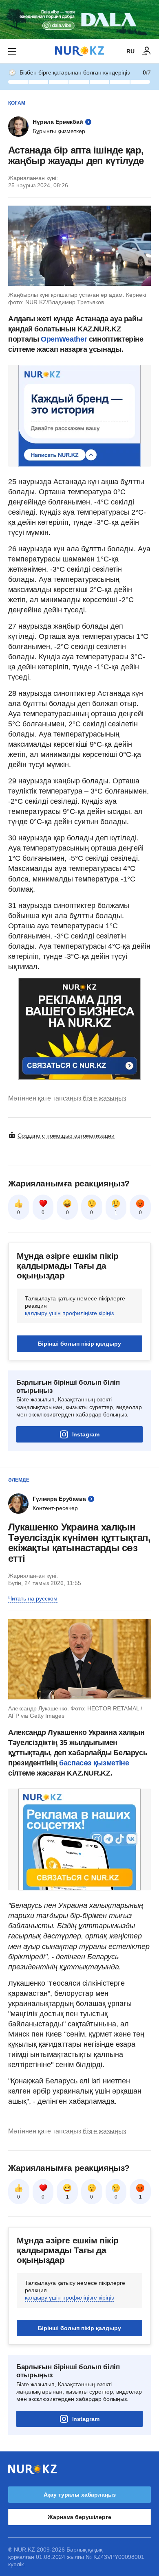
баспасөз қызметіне (93, 1763)
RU (130, 51)
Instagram (86, 1434)
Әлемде (19, 1480)
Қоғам (17, 103)
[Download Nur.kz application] (79, 20)
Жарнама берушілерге (79, 2517)
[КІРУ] (147, 51)
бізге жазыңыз (104, 1098)
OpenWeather (64, 339)
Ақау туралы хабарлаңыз (80, 2495)
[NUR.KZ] (79, 51)
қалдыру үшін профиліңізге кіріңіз (69, 1313)
